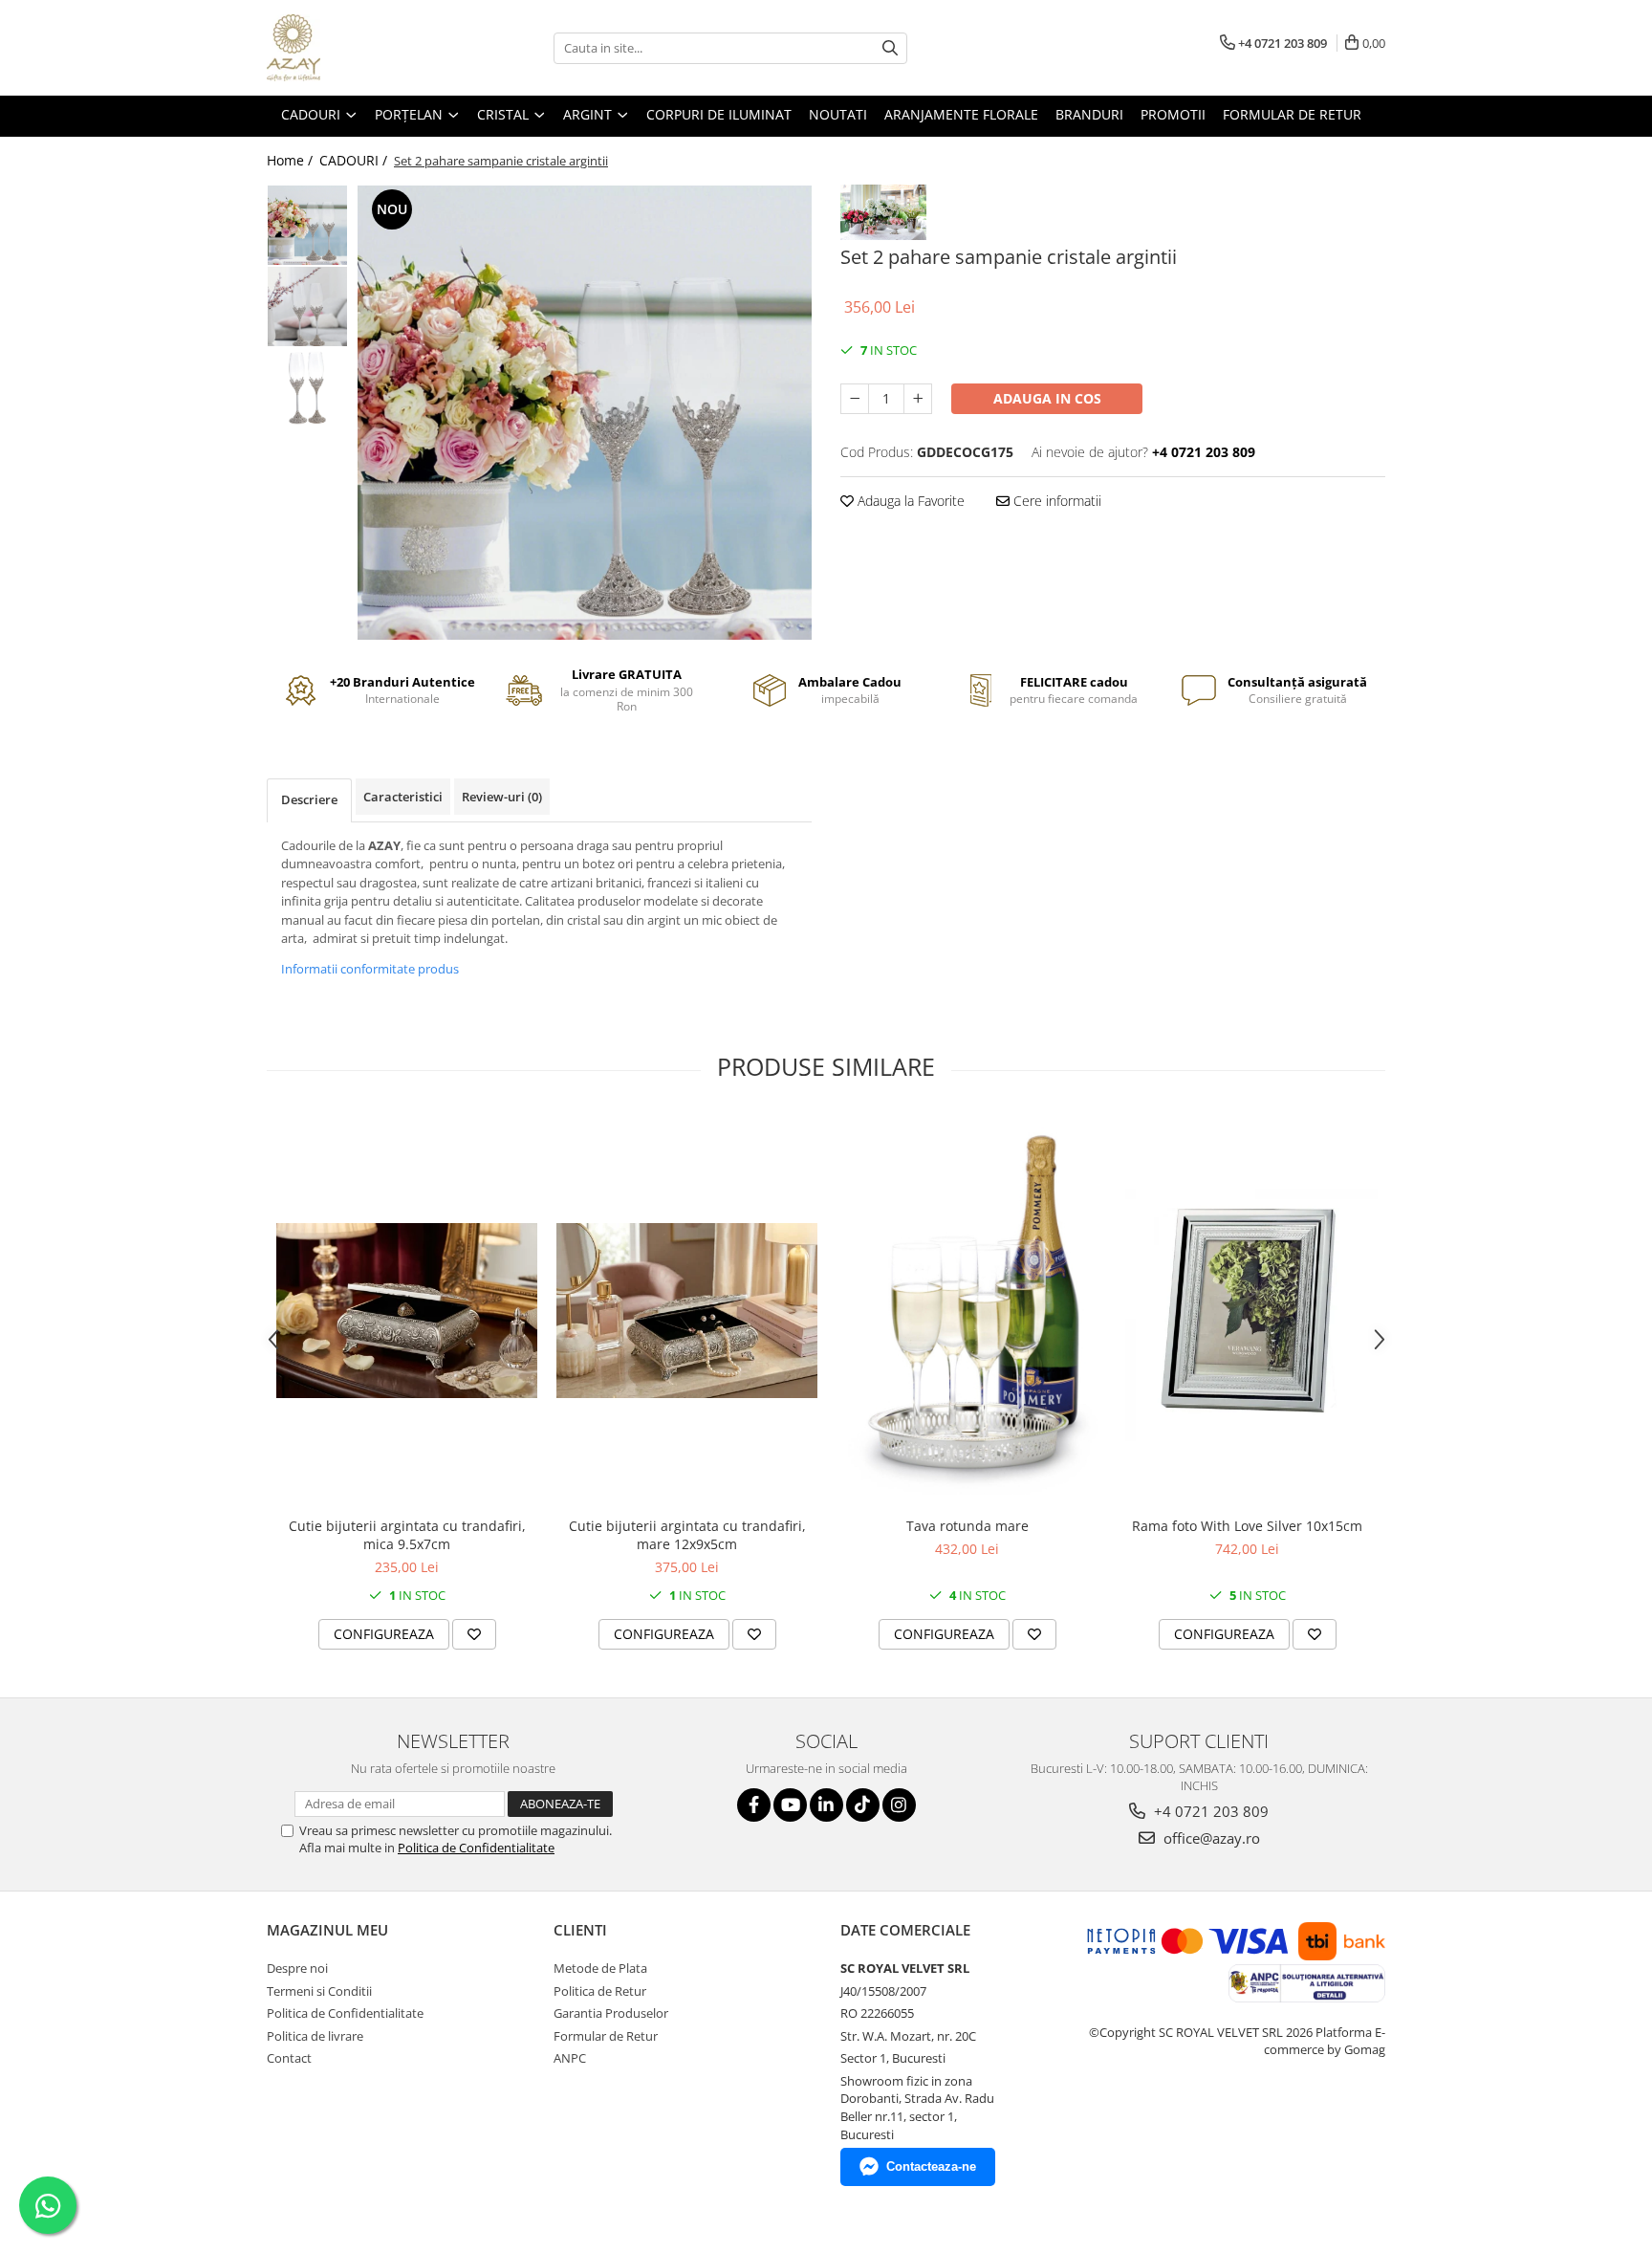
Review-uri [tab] (502, 797)
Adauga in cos (1047, 398)
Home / (292, 160)
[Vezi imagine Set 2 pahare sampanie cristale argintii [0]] (307, 225)
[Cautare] (890, 48)
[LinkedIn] (826, 1805)
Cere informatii (1055, 501)
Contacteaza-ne (931, 2166)
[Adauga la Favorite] (474, 1634)
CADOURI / (355, 160)
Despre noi (297, 1968)
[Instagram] (899, 1805)
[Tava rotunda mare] (967, 1311)
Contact (289, 2058)
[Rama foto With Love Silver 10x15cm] (1247, 1311)
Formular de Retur (1292, 114)
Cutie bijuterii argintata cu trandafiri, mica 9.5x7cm (407, 1535)
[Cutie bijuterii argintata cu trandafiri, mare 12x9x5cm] (687, 1311)
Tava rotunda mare (967, 1526)
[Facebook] (754, 1805)
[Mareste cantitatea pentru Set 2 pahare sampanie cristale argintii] (918, 399)
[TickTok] (863, 1805)
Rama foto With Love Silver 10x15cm (1247, 1526)
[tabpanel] (585, 413)
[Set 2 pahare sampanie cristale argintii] (585, 413)
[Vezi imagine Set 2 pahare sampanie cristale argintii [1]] (307, 306)
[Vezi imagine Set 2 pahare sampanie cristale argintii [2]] (307, 388)
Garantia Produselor (611, 2013)
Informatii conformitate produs (370, 969)
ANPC (570, 2058)
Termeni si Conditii (319, 1991)
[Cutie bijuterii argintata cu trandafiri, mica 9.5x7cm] (407, 1311)
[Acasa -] (362, 48)
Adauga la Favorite (909, 501)
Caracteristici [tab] (403, 797)
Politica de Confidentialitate (476, 1848)
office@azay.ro (1210, 1838)
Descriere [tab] (309, 799)
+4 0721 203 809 (1209, 1811)
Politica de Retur (600, 1991)
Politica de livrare (315, 2036)
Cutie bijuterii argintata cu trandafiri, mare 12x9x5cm (687, 1535)
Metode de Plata (600, 1968)
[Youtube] (790, 1805)
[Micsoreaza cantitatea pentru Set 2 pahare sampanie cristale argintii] (855, 399)
